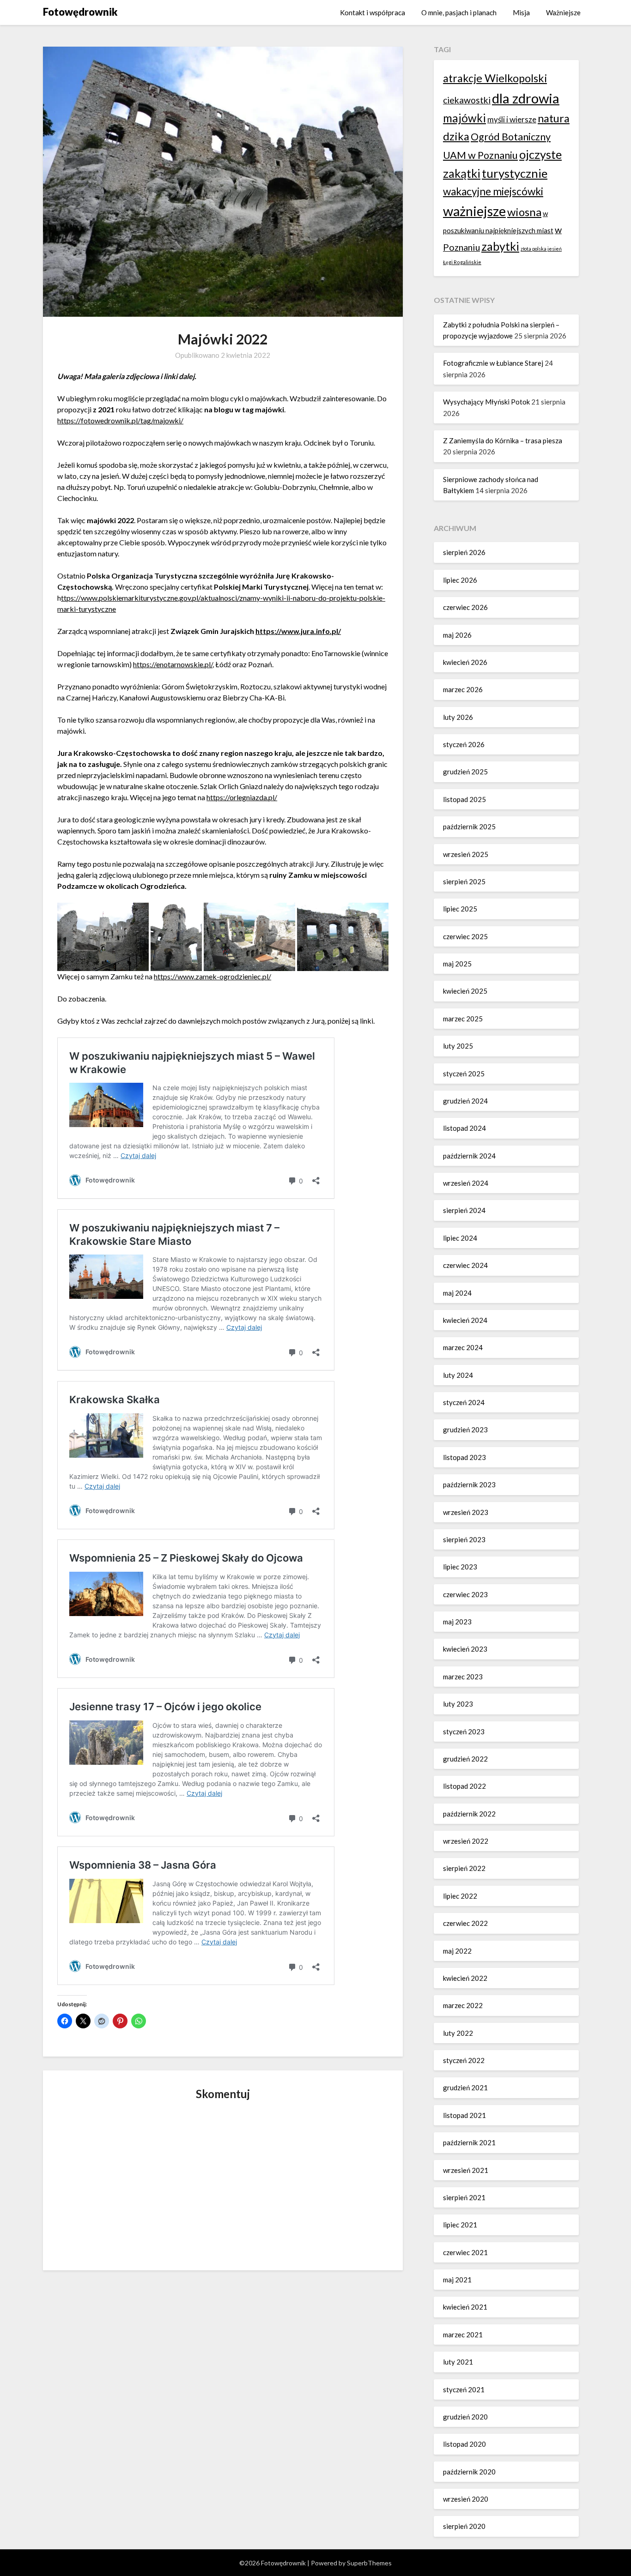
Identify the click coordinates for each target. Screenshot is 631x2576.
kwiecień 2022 (465, 1978)
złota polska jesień (541, 249)
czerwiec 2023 (465, 1594)
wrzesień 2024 (466, 1183)
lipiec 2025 (460, 909)
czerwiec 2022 (465, 1923)
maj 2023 (457, 1622)
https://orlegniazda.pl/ (242, 797)
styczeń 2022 (464, 2060)
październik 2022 (469, 1814)
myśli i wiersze (512, 119)
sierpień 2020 (464, 2526)
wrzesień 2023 (466, 1512)
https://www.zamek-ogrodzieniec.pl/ (212, 976)
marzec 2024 (463, 1347)
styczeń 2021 (464, 2389)
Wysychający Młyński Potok (486, 402)
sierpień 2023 (464, 1539)
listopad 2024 (464, 1128)
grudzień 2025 (465, 772)
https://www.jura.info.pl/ (298, 631)
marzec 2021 (463, 2335)
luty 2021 (458, 2362)
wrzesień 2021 (466, 2170)
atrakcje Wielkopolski (495, 78)
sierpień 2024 (464, 1210)
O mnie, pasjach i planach (459, 12)
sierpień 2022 (464, 1868)
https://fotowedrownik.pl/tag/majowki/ (120, 420)
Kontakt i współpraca (373, 12)
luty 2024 (458, 1375)
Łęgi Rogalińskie (462, 262)
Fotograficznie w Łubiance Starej (493, 363)
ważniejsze (474, 211)
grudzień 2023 (465, 1430)
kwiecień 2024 (465, 1320)
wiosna (524, 212)
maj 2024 (457, 1293)
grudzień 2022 (465, 1759)
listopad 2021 (464, 2115)
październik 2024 (469, 1156)
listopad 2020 (464, 2444)
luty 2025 (458, 1046)
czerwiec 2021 (465, 2252)
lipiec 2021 (460, 2225)
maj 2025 (457, 964)
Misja (521, 12)
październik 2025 (469, 826)
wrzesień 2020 (466, 2499)
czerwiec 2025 (465, 936)
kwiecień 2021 (465, 2307)
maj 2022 (457, 1951)
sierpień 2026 (464, 552)
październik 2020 (469, 2472)
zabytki (500, 246)
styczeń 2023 (464, 1731)
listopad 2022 (464, 1786)
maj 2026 (457, 635)
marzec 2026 (463, 689)
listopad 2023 (464, 1457)
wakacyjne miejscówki (493, 191)
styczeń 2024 (464, 1402)
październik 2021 (469, 2142)
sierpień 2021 (464, 2197)
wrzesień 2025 (466, 854)
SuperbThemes (369, 2563)
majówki (464, 118)
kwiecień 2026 (465, 662)
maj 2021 (457, 2280)
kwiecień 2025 (465, 991)
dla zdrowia (526, 98)
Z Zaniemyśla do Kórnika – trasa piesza (503, 440)
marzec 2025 (463, 1019)
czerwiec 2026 (465, 607)
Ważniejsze (563, 12)
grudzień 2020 (465, 2417)
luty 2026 (458, 717)
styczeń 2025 (464, 1074)
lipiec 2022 (460, 1896)
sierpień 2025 (464, 881)
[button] (103, 937)
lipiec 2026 (460, 580)
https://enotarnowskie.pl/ (173, 664)
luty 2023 (458, 1704)
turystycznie (515, 173)
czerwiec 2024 (465, 1265)
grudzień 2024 (465, 1101)
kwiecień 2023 (465, 1649)
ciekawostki (467, 100)
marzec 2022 (463, 2005)
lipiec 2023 (460, 1567)
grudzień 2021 (465, 2087)
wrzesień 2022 (466, 1841)
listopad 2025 (464, 799)
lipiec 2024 (460, 1238)
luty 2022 (458, 2033)
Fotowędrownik (80, 12)
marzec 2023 (463, 1677)
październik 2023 (469, 1484)
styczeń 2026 (464, 744)
